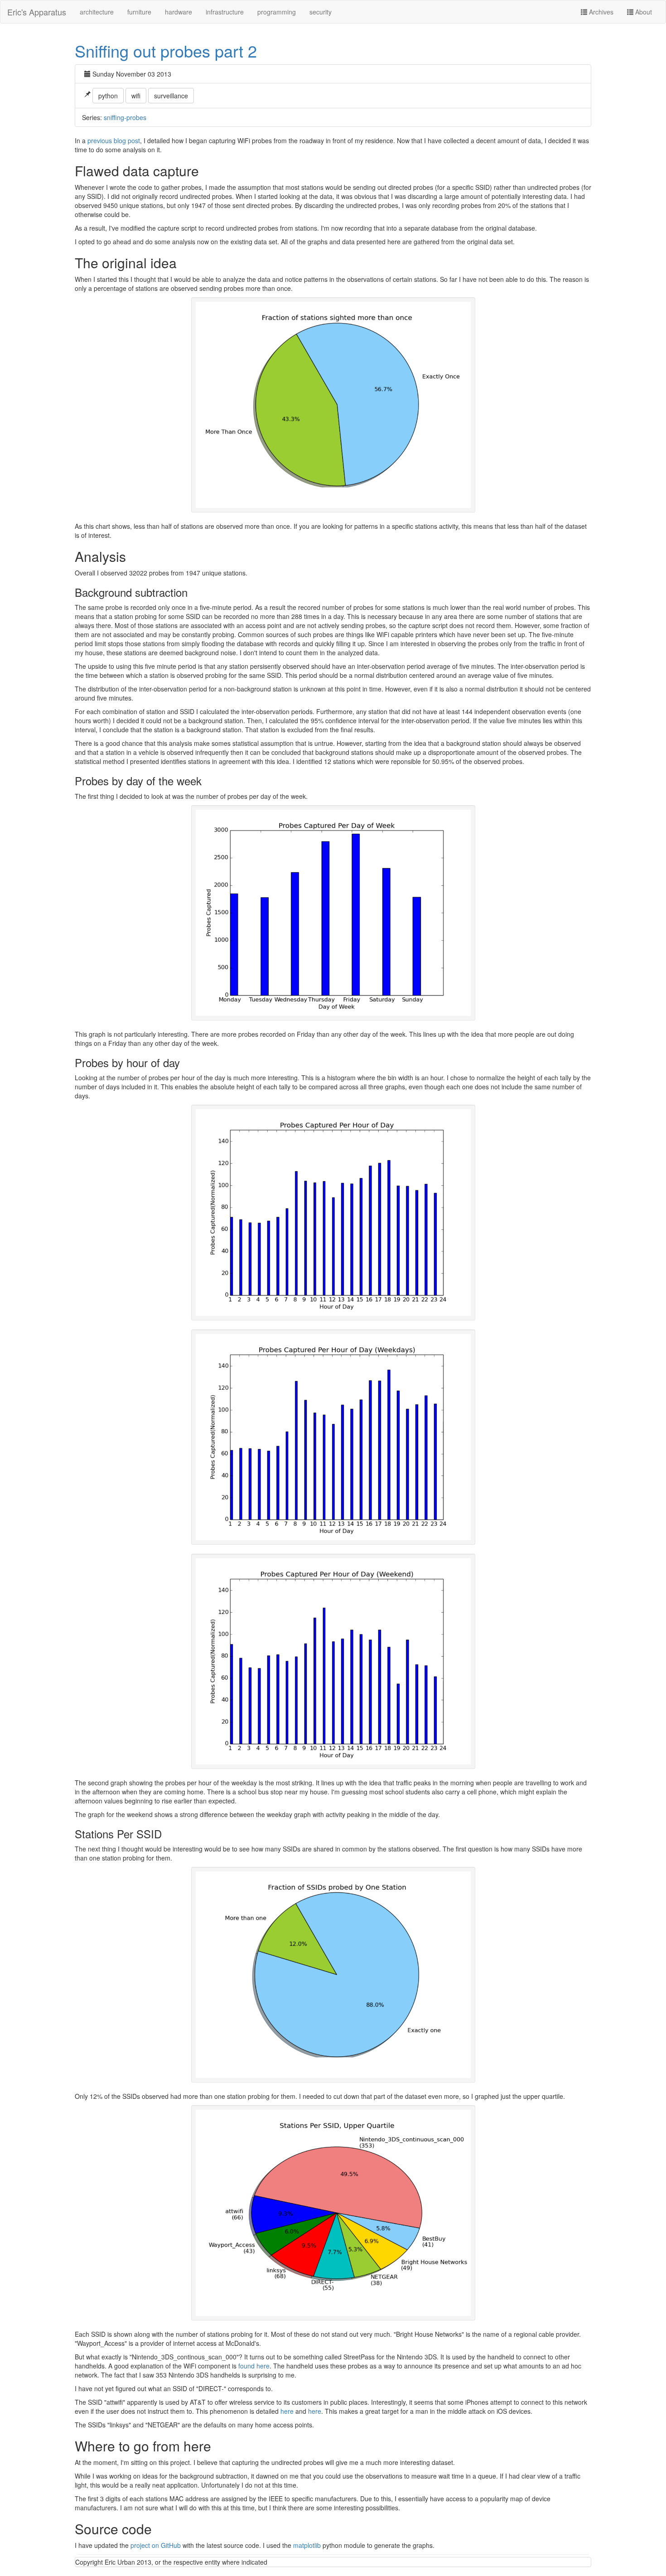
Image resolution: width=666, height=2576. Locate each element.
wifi (136, 96)
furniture (139, 12)
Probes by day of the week (138, 781)
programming (277, 12)
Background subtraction (131, 592)
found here (254, 2366)
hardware (179, 12)
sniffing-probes (125, 117)
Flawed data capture (137, 171)
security (321, 12)
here (287, 2411)
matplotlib (307, 2545)
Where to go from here (143, 2446)
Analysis (100, 556)
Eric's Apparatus (37, 12)
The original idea (126, 263)
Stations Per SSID (118, 1834)
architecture (97, 12)
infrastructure (225, 12)
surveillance (171, 96)
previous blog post (114, 140)
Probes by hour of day (127, 1062)
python (108, 96)
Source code (113, 2529)
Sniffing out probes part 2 (166, 51)
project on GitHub (156, 2545)
